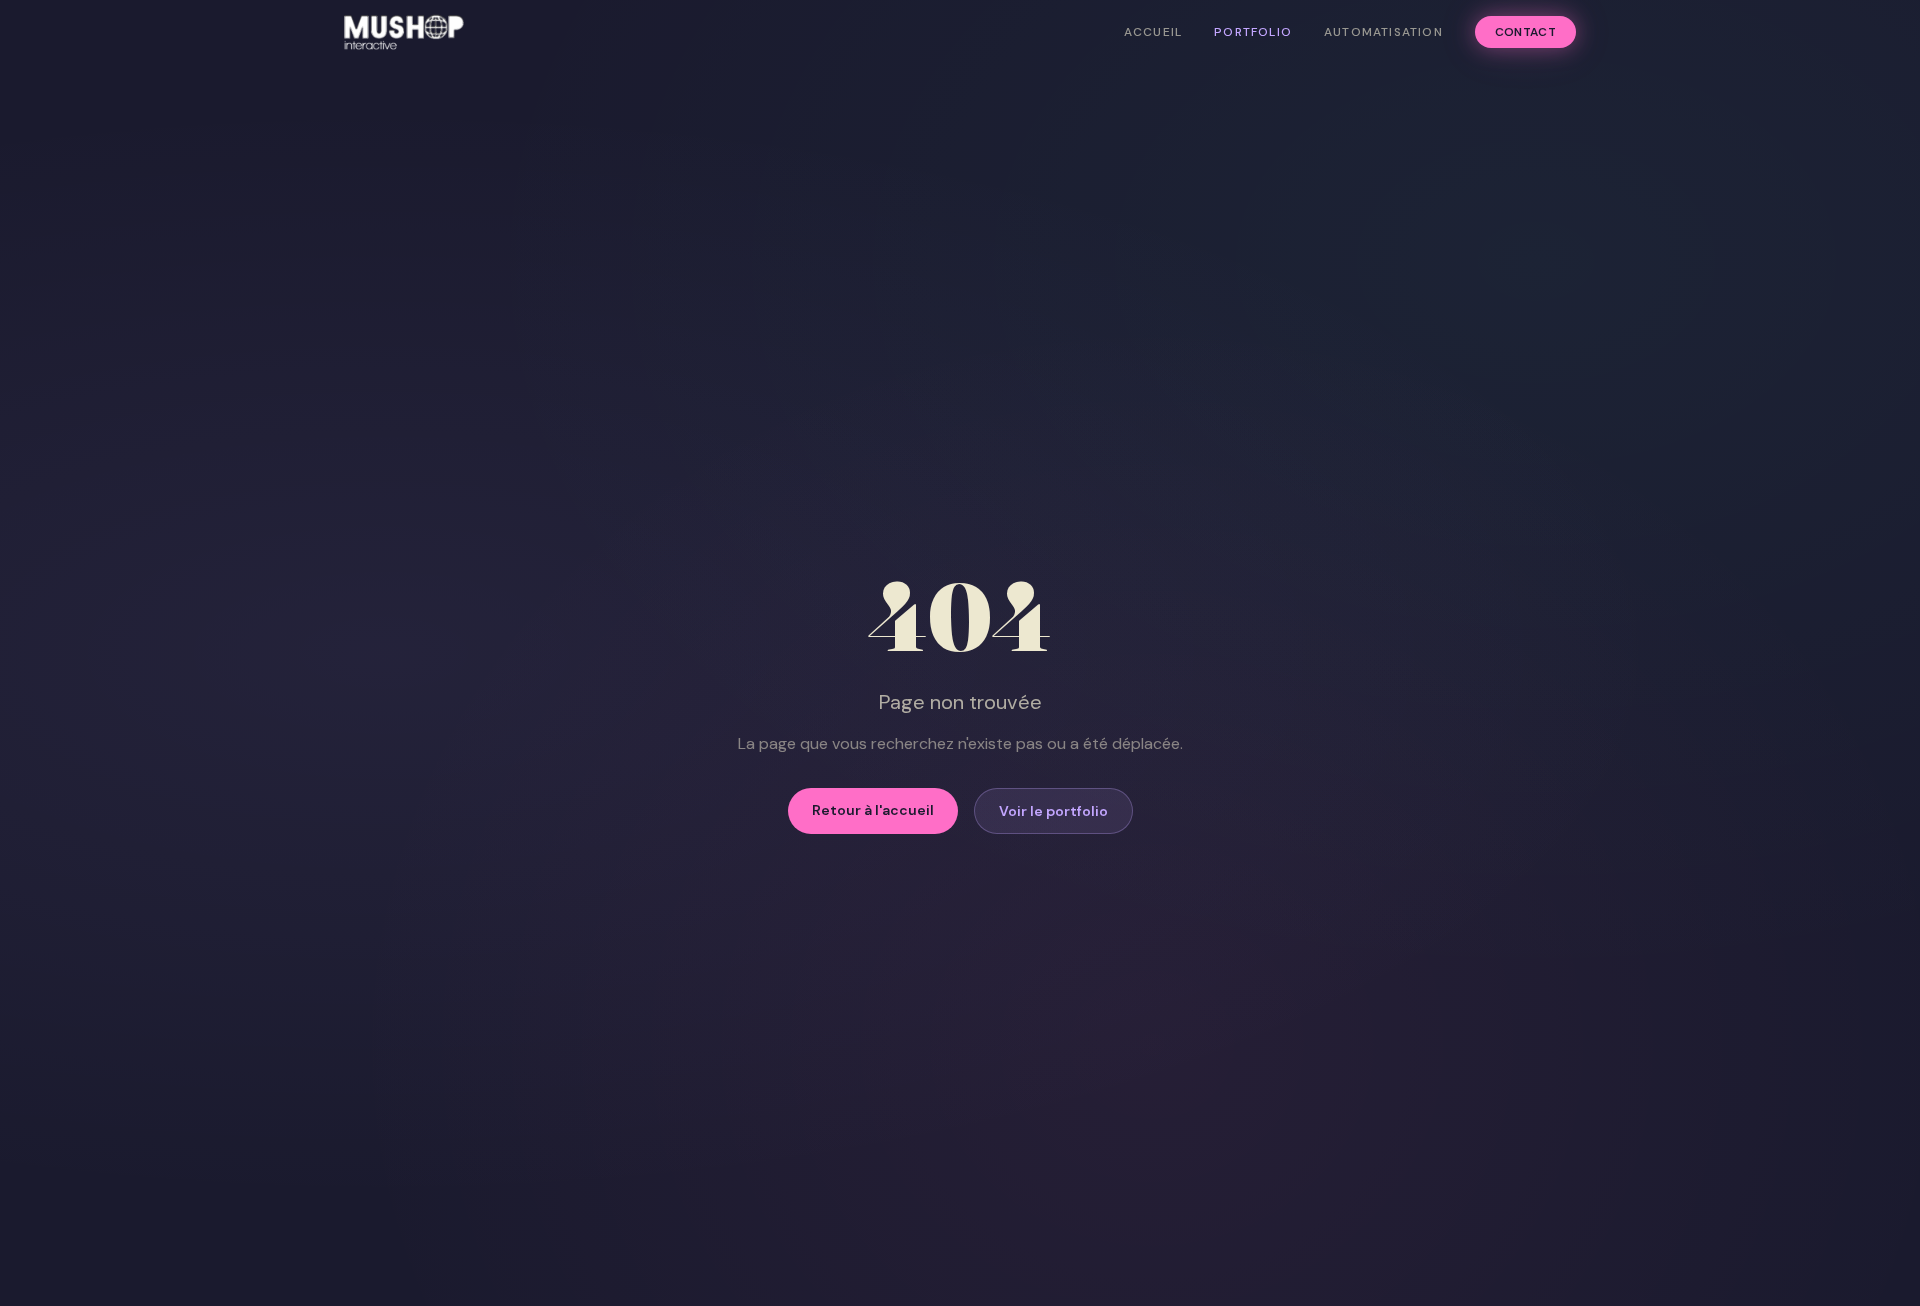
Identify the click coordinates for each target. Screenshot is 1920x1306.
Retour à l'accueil (873, 810)
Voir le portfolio (1053, 811)
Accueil (1153, 32)
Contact (1525, 32)
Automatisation (1383, 32)
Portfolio (1253, 32)
